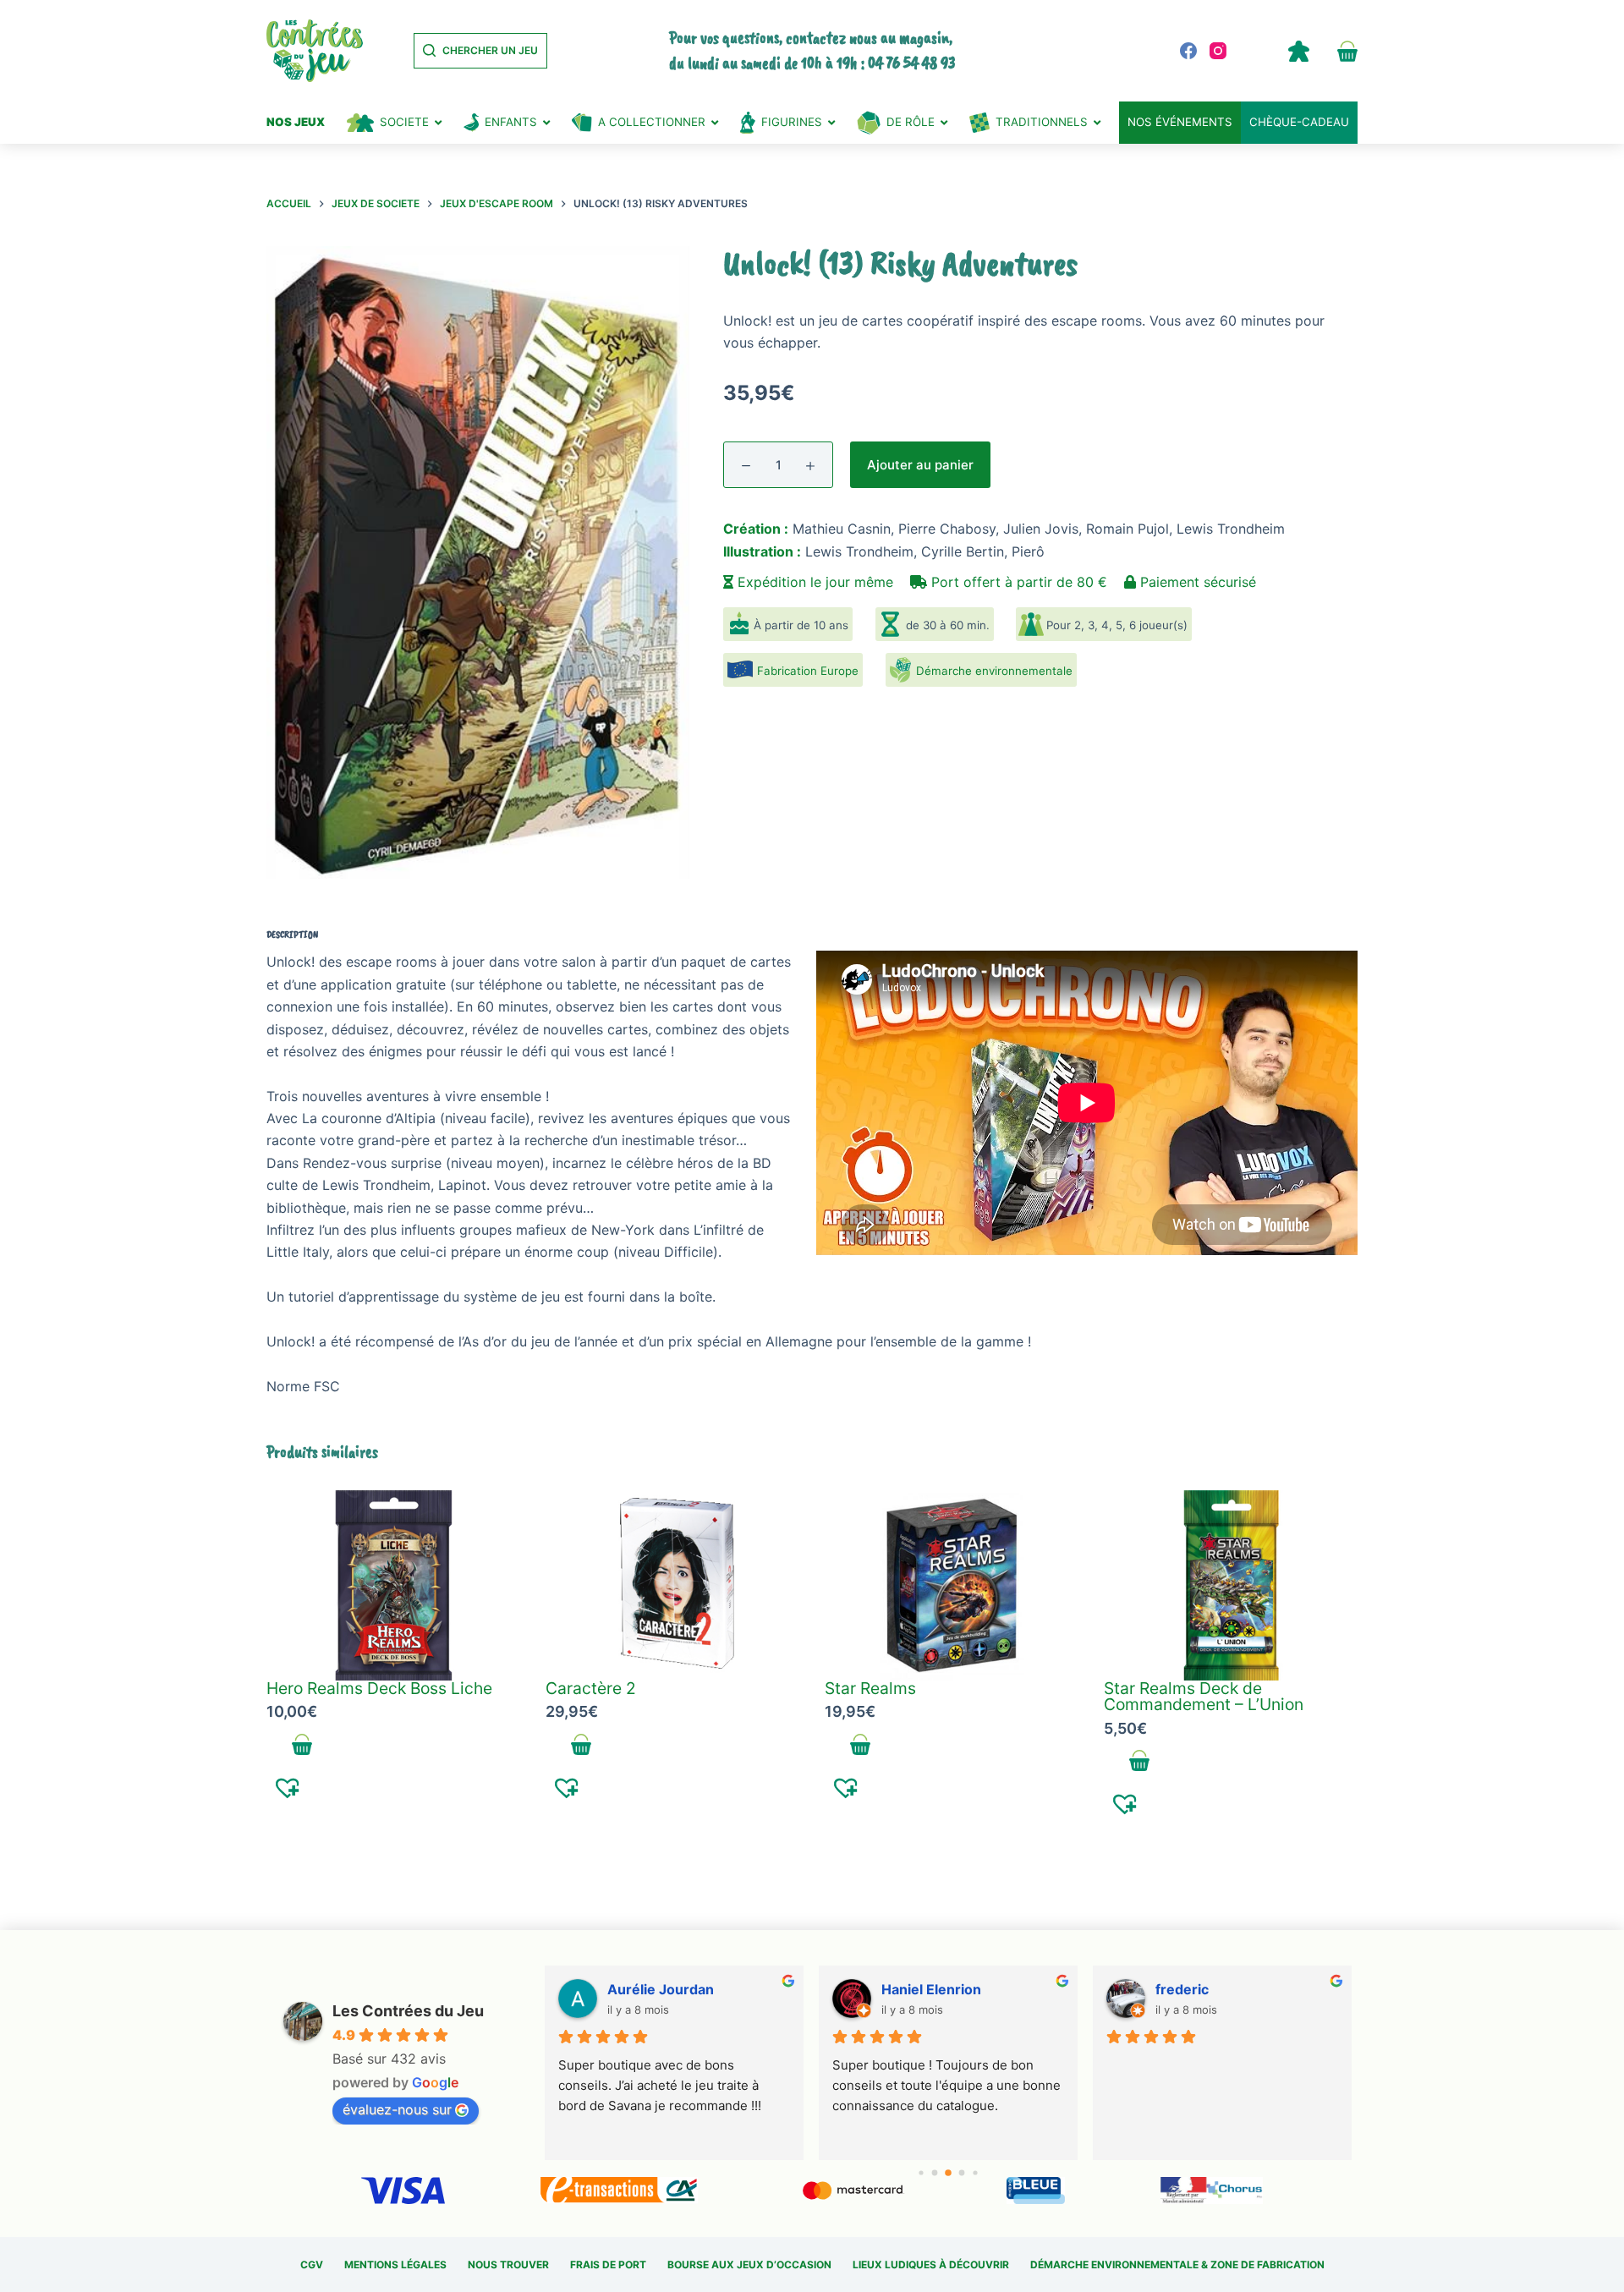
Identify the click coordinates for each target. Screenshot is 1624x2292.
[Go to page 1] (935, 2173)
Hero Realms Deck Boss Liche (379, 1688)
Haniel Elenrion (931, 1989)
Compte (1298, 51)
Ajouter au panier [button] (302, 1745)
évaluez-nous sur (397, 2109)
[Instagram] (1218, 51)
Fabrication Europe (808, 671)
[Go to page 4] (976, 2173)
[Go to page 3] (962, 2173)
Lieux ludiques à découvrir (931, 2265)
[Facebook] (1188, 51)
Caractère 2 (591, 1688)
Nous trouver (508, 2265)
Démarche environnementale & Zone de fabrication (1177, 2265)
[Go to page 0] (922, 2173)
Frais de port (608, 2265)
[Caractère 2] (672, 1585)
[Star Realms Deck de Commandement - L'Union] (1231, 1585)
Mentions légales (395, 2265)
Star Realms (870, 1688)
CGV (312, 2265)
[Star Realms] (952, 1585)
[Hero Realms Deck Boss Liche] (393, 1585)
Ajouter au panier (920, 465)
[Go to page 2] (948, 2174)
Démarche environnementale (994, 671)
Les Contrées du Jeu (408, 2011)
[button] (288, 1787)
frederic (1182, 1989)
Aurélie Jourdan (661, 1989)
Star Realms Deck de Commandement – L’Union (1204, 1696)
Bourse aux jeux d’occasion (749, 2265)
